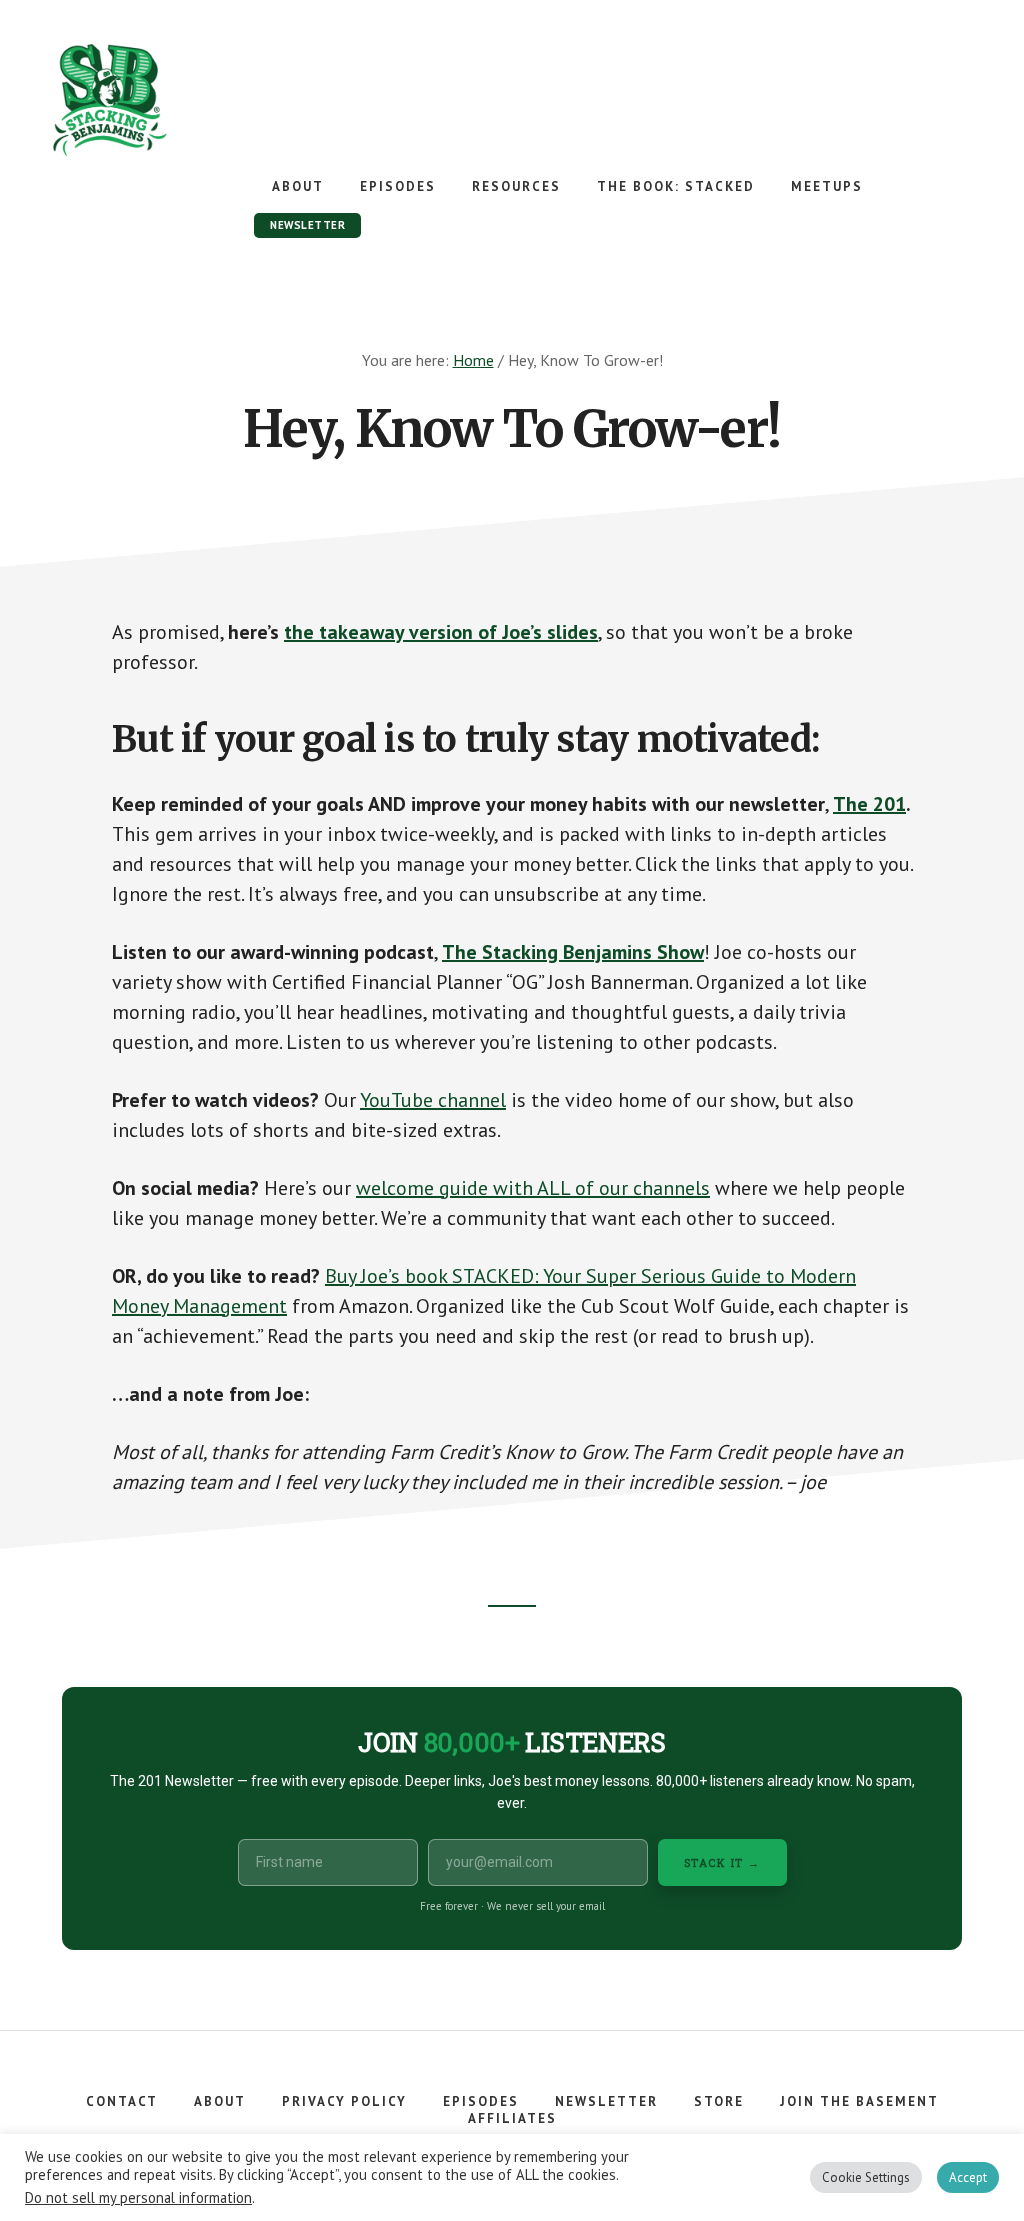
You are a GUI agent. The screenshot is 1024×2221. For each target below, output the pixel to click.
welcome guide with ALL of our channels (533, 1188)
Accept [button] (968, 2177)
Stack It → (722, 1862)
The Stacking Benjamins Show (175, 100)
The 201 (869, 804)
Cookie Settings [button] (866, 2177)
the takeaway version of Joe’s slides (441, 632)
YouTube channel (433, 1100)
